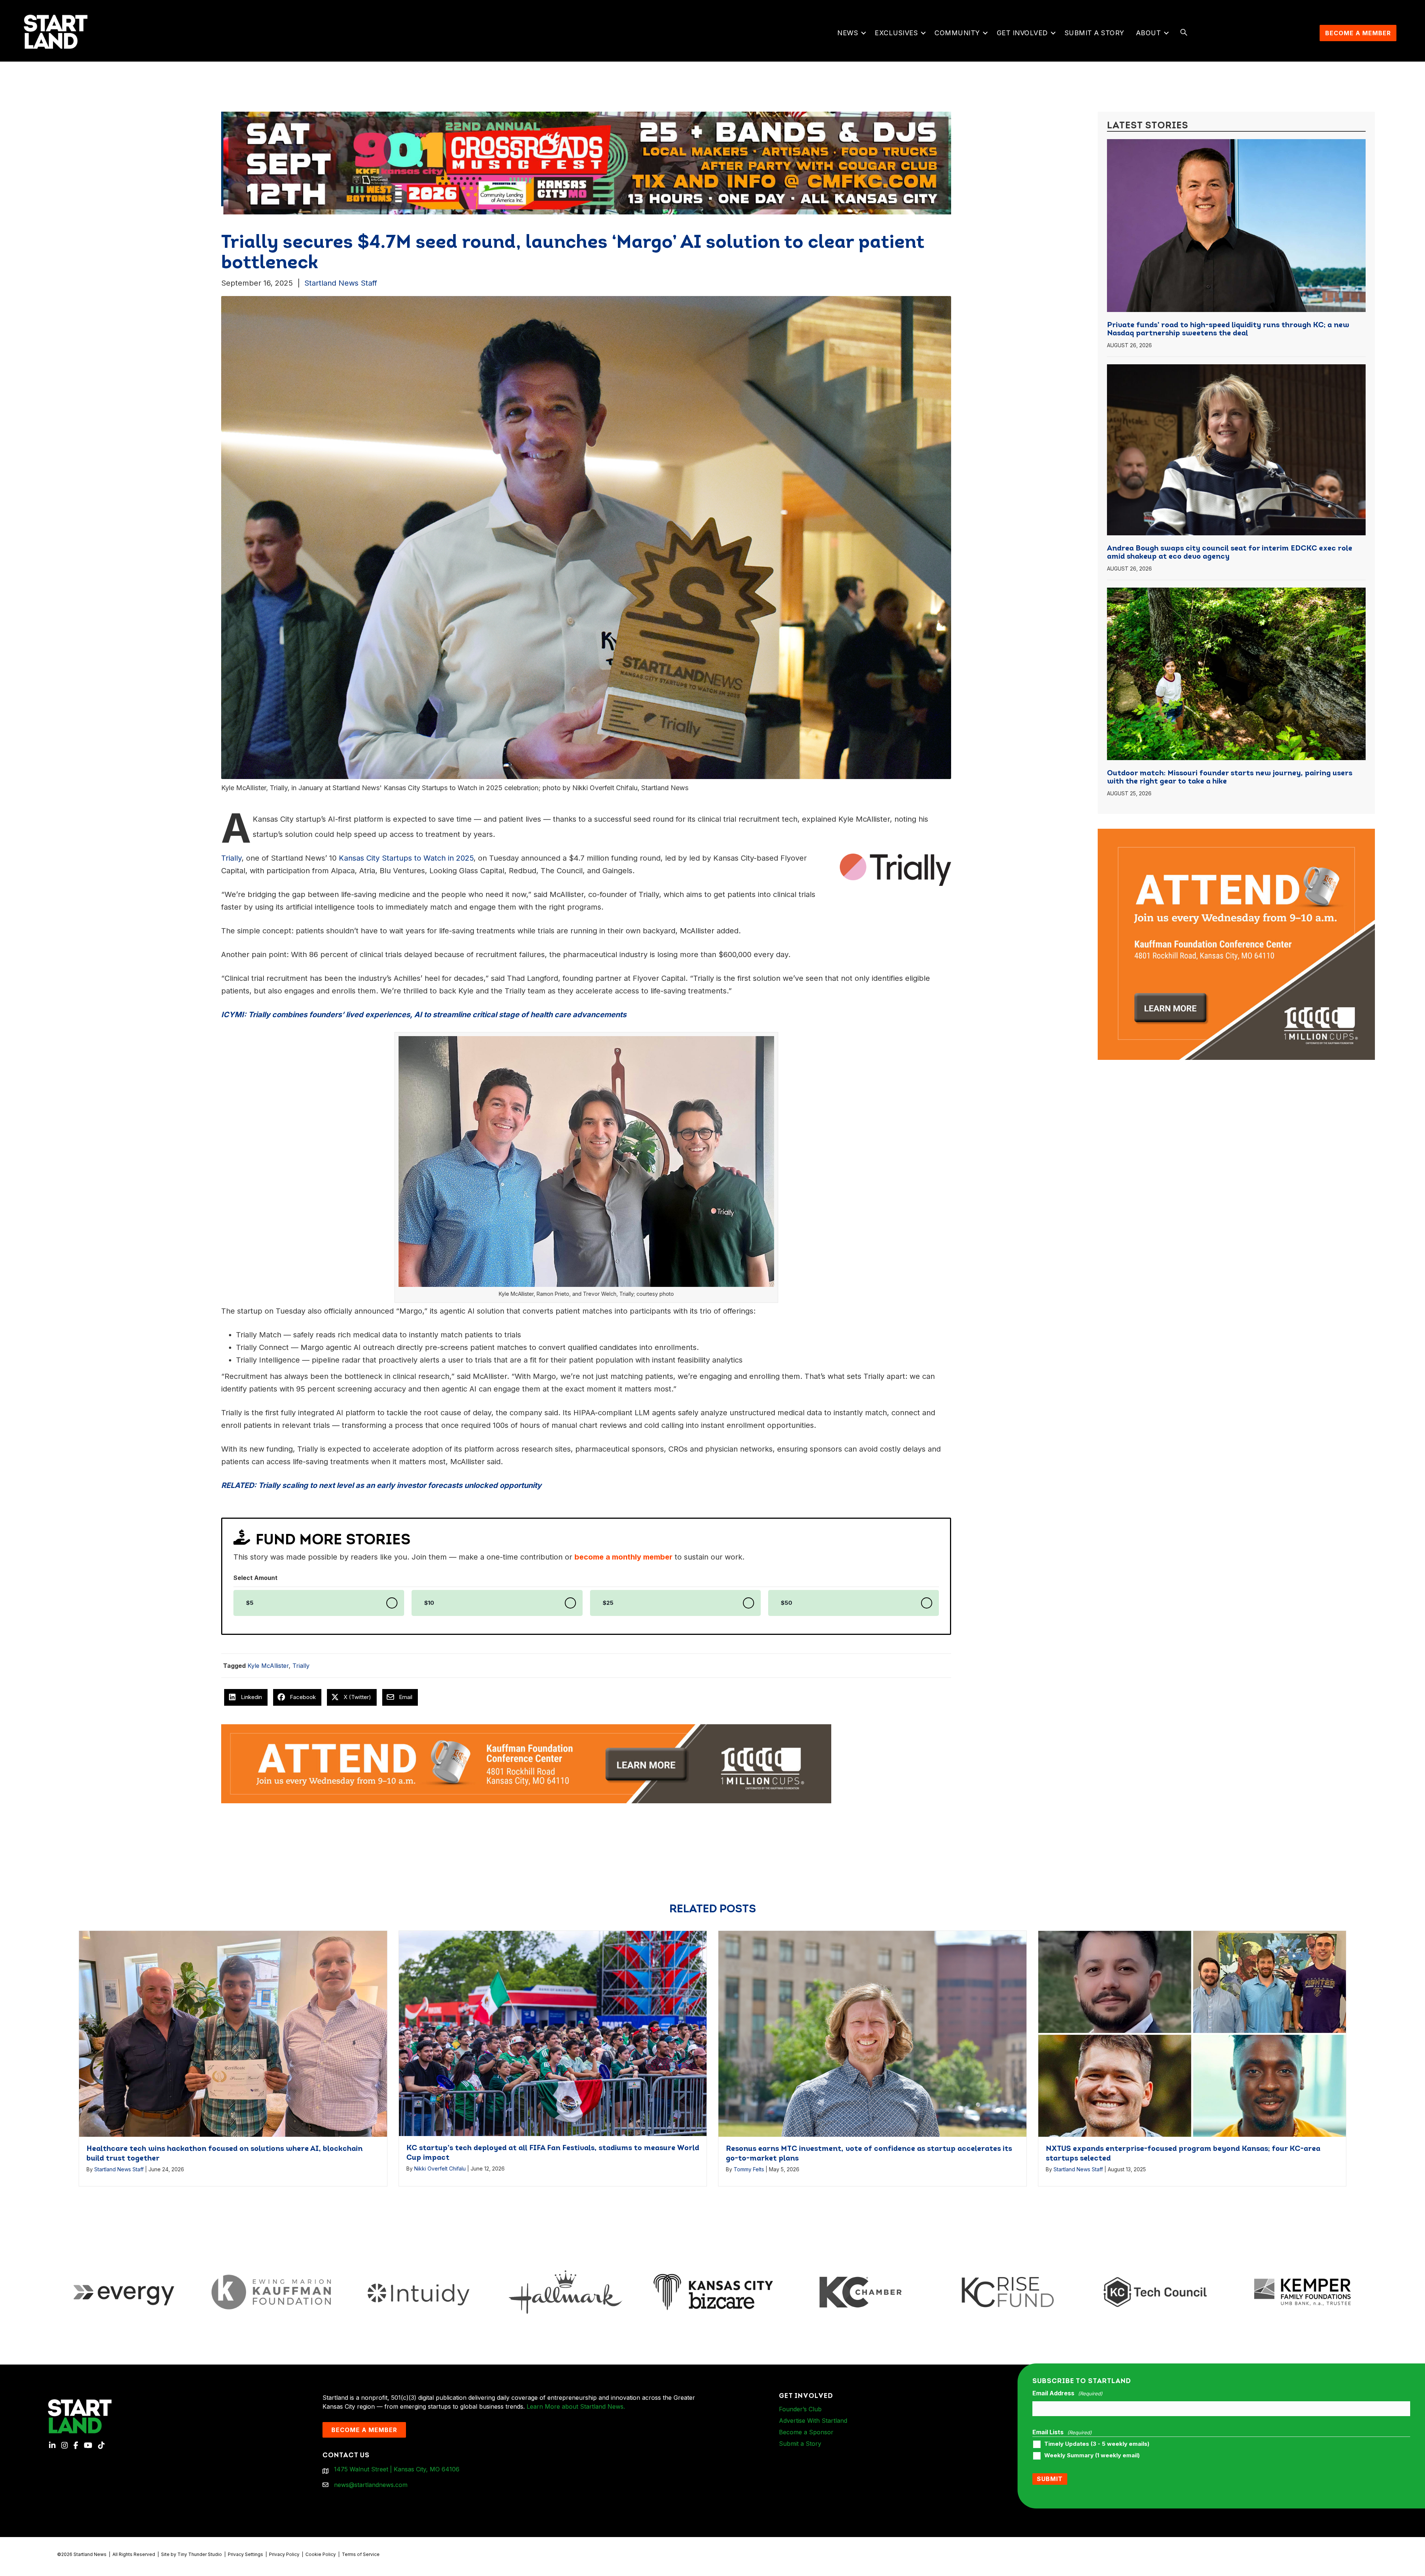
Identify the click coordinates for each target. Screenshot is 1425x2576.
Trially (301, 1666)
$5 (250, 1603)
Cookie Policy (321, 2554)
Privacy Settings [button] (245, 2554)
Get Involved (1022, 33)
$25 (608, 1603)
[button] (863, 33)
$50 (787, 1603)
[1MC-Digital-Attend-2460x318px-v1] (526, 1763)
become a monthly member (623, 1557)
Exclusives (896, 33)
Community (957, 33)
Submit (1050, 2479)
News (848, 33)
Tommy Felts (749, 2169)
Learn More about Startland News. (576, 2406)
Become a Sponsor (806, 2432)
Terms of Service (361, 2554)
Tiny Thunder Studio (200, 2554)
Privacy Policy (284, 2554)
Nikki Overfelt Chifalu (440, 2168)
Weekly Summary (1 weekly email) (1092, 2455)
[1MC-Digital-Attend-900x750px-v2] (1236, 833)
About (1149, 33)
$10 (429, 1603)
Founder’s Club (800, 2409)
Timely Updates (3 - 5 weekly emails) (1097, 2444)
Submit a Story (1095, 33)
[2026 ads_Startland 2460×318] (418, 162)
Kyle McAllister (268, 1666)
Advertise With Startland (813, 2421)
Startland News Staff (341, 283)
